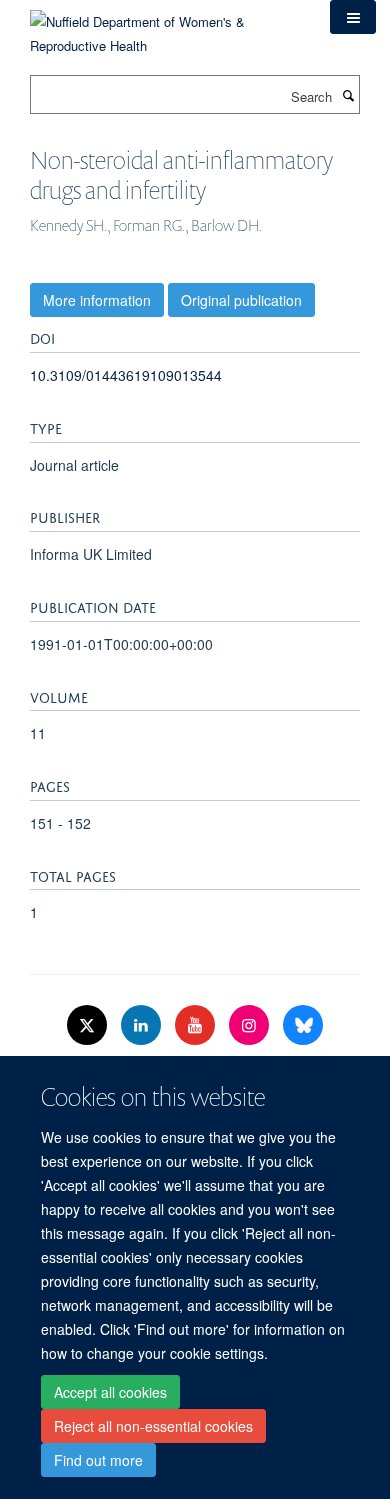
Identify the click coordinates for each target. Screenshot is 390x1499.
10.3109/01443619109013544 (126, 375)
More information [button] (97, 300)
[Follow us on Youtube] (197, 1025)
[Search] (348, 95)
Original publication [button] (241, 300)
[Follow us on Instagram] (251, 1025)
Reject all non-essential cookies (153, 1426)
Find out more (98, 1460)
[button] (353, 17)
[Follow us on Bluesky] (303, 1025)
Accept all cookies (110, 1392)
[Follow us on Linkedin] (143, 1025)
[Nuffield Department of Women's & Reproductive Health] (165, 26)
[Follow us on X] (89, 1025)
